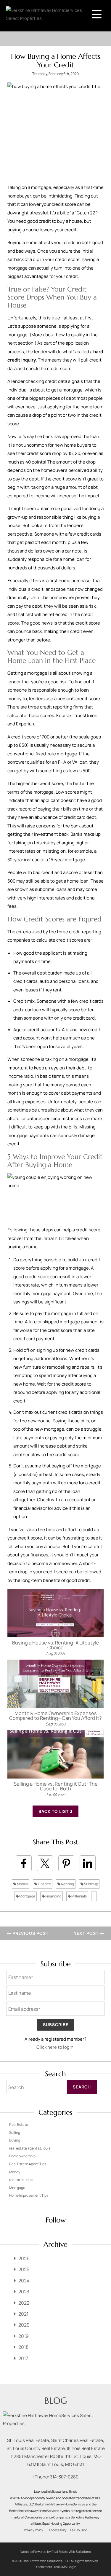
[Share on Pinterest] (66, 1863)
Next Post (87, 1933)
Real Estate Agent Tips (28, 2164)
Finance (44, 1884)
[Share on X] (45, 1863)
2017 (23, 2358)
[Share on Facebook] (24, 1863)
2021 (23, 2314)
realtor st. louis (21, 2180)
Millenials (79, 1896)
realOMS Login (65, 2567)
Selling (15, 2132)
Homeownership (22, 2156)
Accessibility (58, 2530)
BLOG (55, 2401)
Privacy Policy (34, 2530)
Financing (53, 1896)
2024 (24, 2281)
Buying (15, 2140)
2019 (24, 2336)
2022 (24, 2303)
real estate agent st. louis (30, 2148)
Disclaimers (43, 2567)
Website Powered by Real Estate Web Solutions (56, 2552)
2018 (23, 2347)
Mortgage (27, 1896)
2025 (24, 2269)
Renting (67, 1884)
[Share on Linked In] (88, 1863)
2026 (24, 2258)
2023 (24, 2292)
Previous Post (30, 1933)
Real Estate (19, 2124)
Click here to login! (56, 2047)
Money (22, 1884)
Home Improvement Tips (29, 2195)
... (94, 1896)
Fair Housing (79, 2530)
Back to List (54, 1811)
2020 (24, 2325)
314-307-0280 (64, 2477)
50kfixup (91, 1884)
